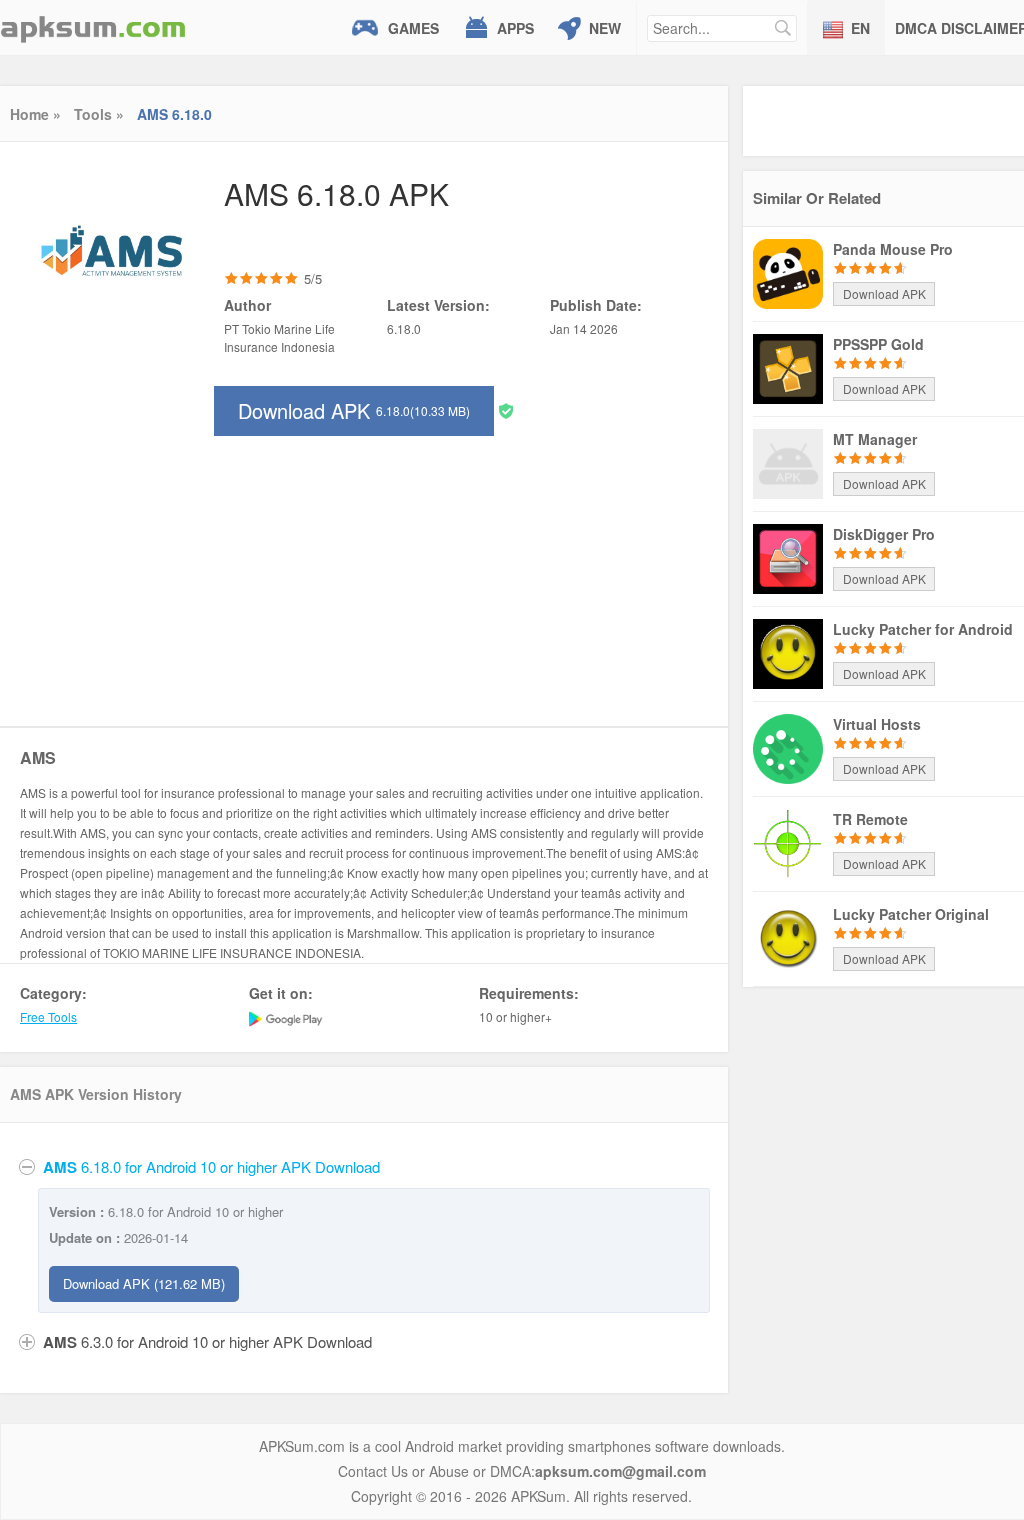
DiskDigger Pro (884, 534)
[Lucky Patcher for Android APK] (788, 652)
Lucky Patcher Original (911, 914)
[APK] (93, 27)
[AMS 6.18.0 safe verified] (506, 409)
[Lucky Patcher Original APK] (788, 937)
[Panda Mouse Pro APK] (788, 272)
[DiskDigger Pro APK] (788, 557)
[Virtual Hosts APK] (788, 747)
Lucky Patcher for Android (923, 629)
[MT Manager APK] (788, 462)
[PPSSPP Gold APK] (788, 367)
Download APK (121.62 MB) (144, 1283)
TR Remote (870, 819)
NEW (605, 28)
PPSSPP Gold (878, 344)
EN (860, 28)
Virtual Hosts (877, 724)
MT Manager (875, 439)
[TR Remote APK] (788, 842)
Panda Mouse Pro (893, 249)
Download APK (354, 410)
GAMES (413, 28)
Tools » (99, 114)
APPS (515, 28)
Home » (35, 114)
